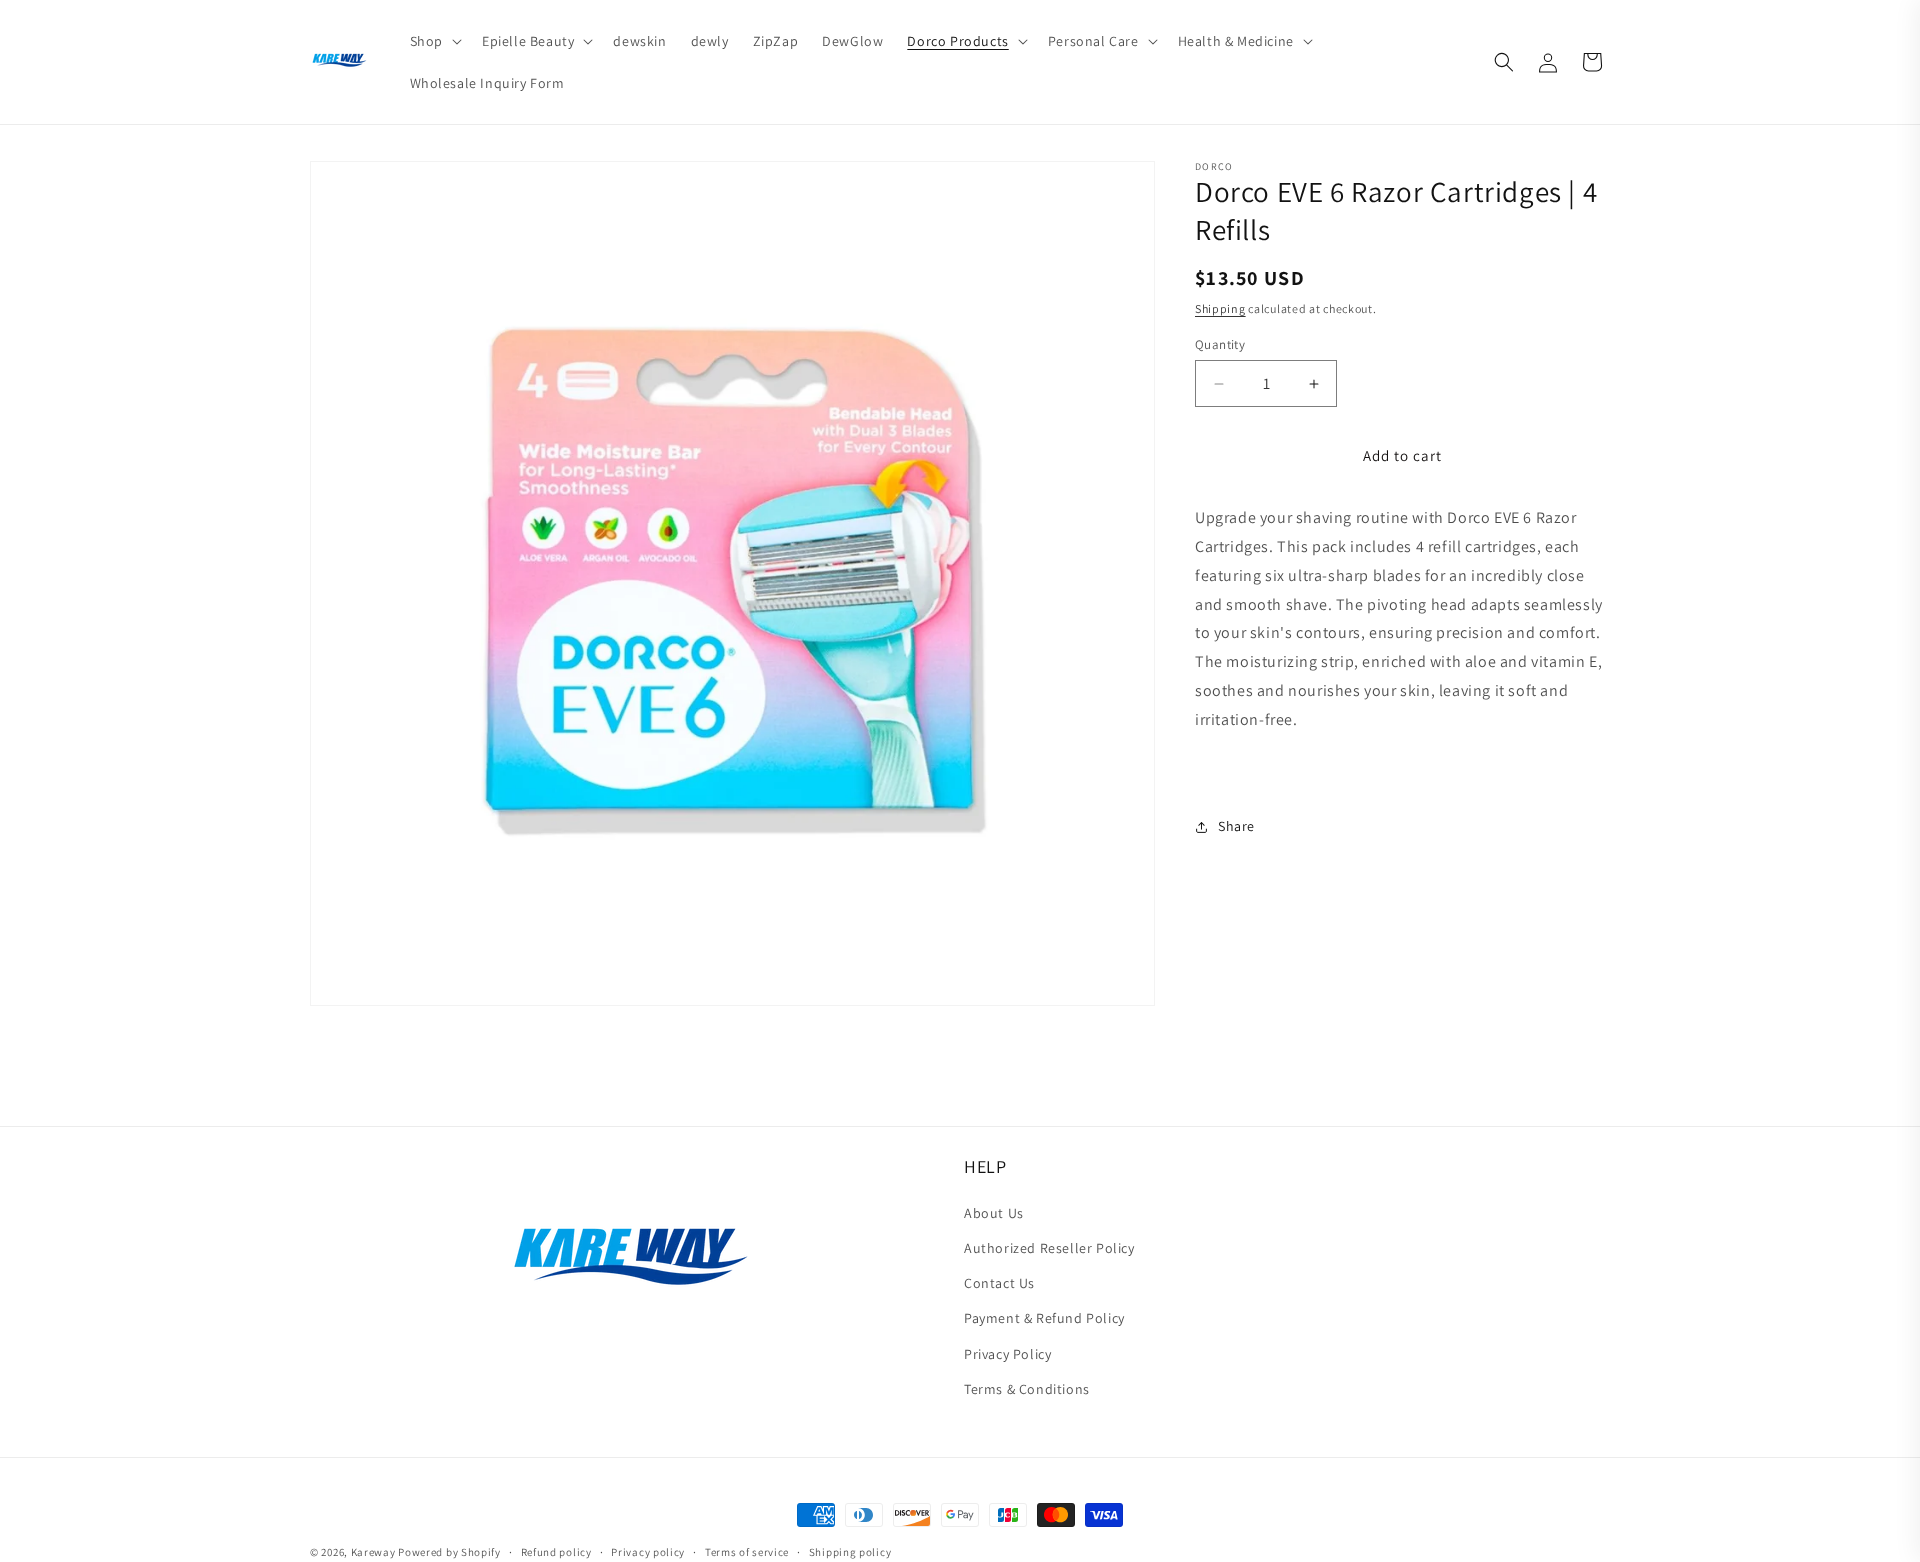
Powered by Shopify (449, 1552)
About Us (994, 1213)
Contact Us (999, 1283)
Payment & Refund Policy (1044, 1318)
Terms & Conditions (1027, 1389)
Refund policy (556, 1552)
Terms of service (747, 1552)
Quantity (1220, 344)
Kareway (373, 1552)
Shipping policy (850, 1552)
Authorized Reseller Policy (1049, 1248)
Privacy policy (648, 1552)
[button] (434, 41)
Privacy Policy (1007, 1354)
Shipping (1220, 309)
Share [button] (1236, 826)
